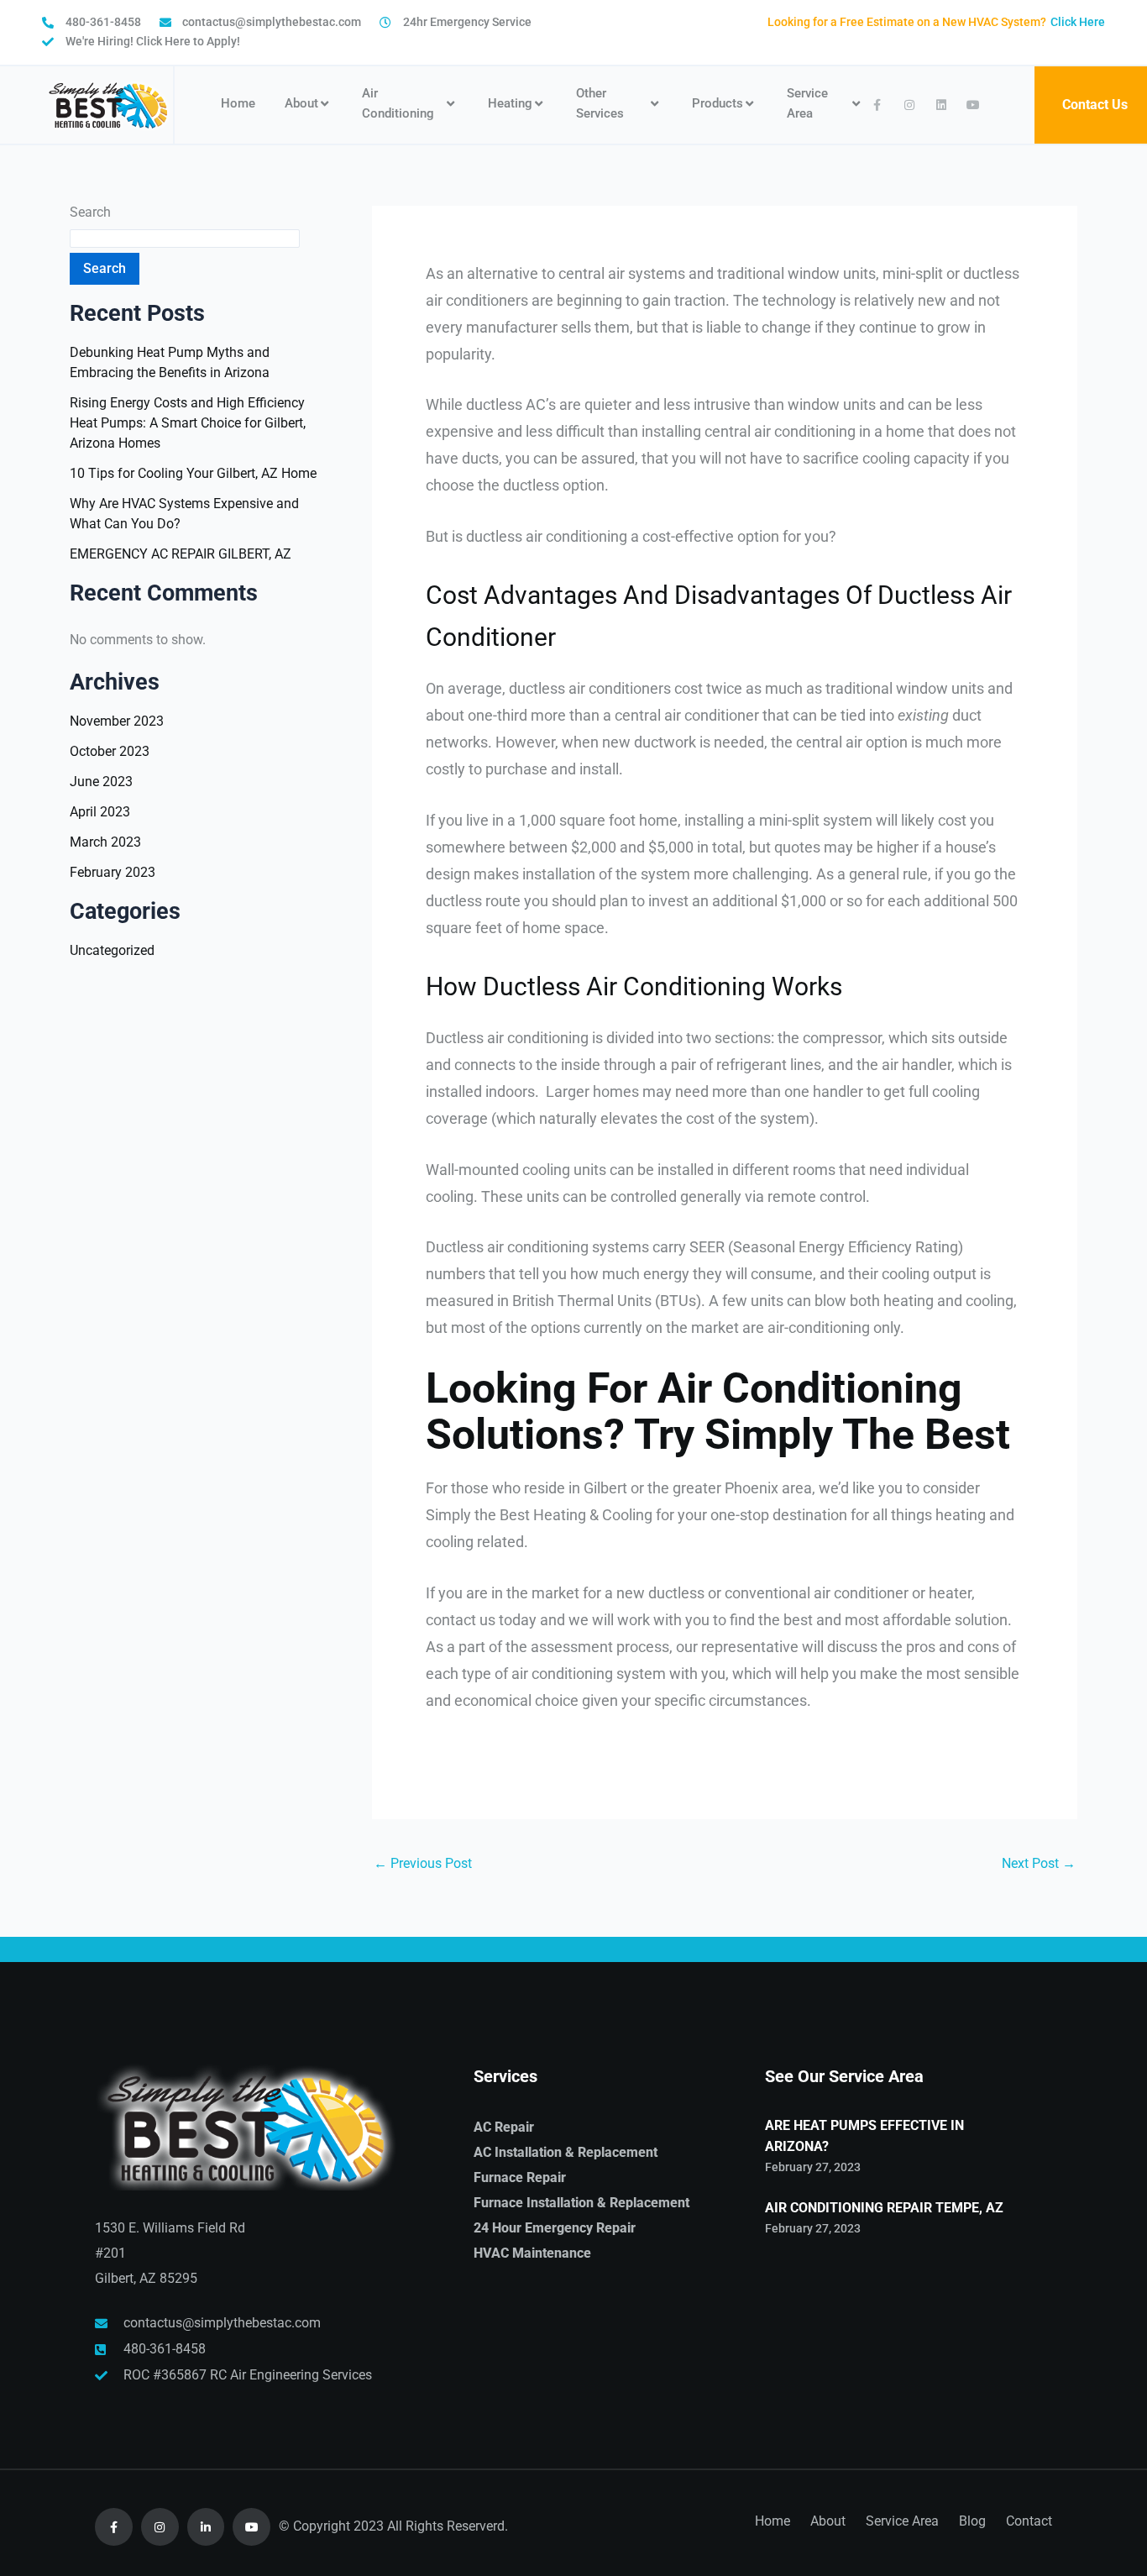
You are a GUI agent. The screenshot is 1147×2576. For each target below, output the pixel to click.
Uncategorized (112, 950)
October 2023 (110, 751)
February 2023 (113, 872)
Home (238, 103)
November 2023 (117, 721)
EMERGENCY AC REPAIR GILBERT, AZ (181, 554)
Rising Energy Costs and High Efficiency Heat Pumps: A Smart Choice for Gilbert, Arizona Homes (188, 423)
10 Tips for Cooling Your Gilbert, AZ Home (193, 473)
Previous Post (423, 1864)
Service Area (807, 103)
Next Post (1039, 1864)
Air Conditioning (398, 103)
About (301, 103)
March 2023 (105, 842)
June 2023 (101, 782)
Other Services (600, 103)
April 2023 (100, 812)
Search (90, 212)
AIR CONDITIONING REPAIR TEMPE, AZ (884, 2208)
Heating (510, 103)
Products (718, 103)
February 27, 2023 (813, 2167)
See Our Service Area (844, 2076)
